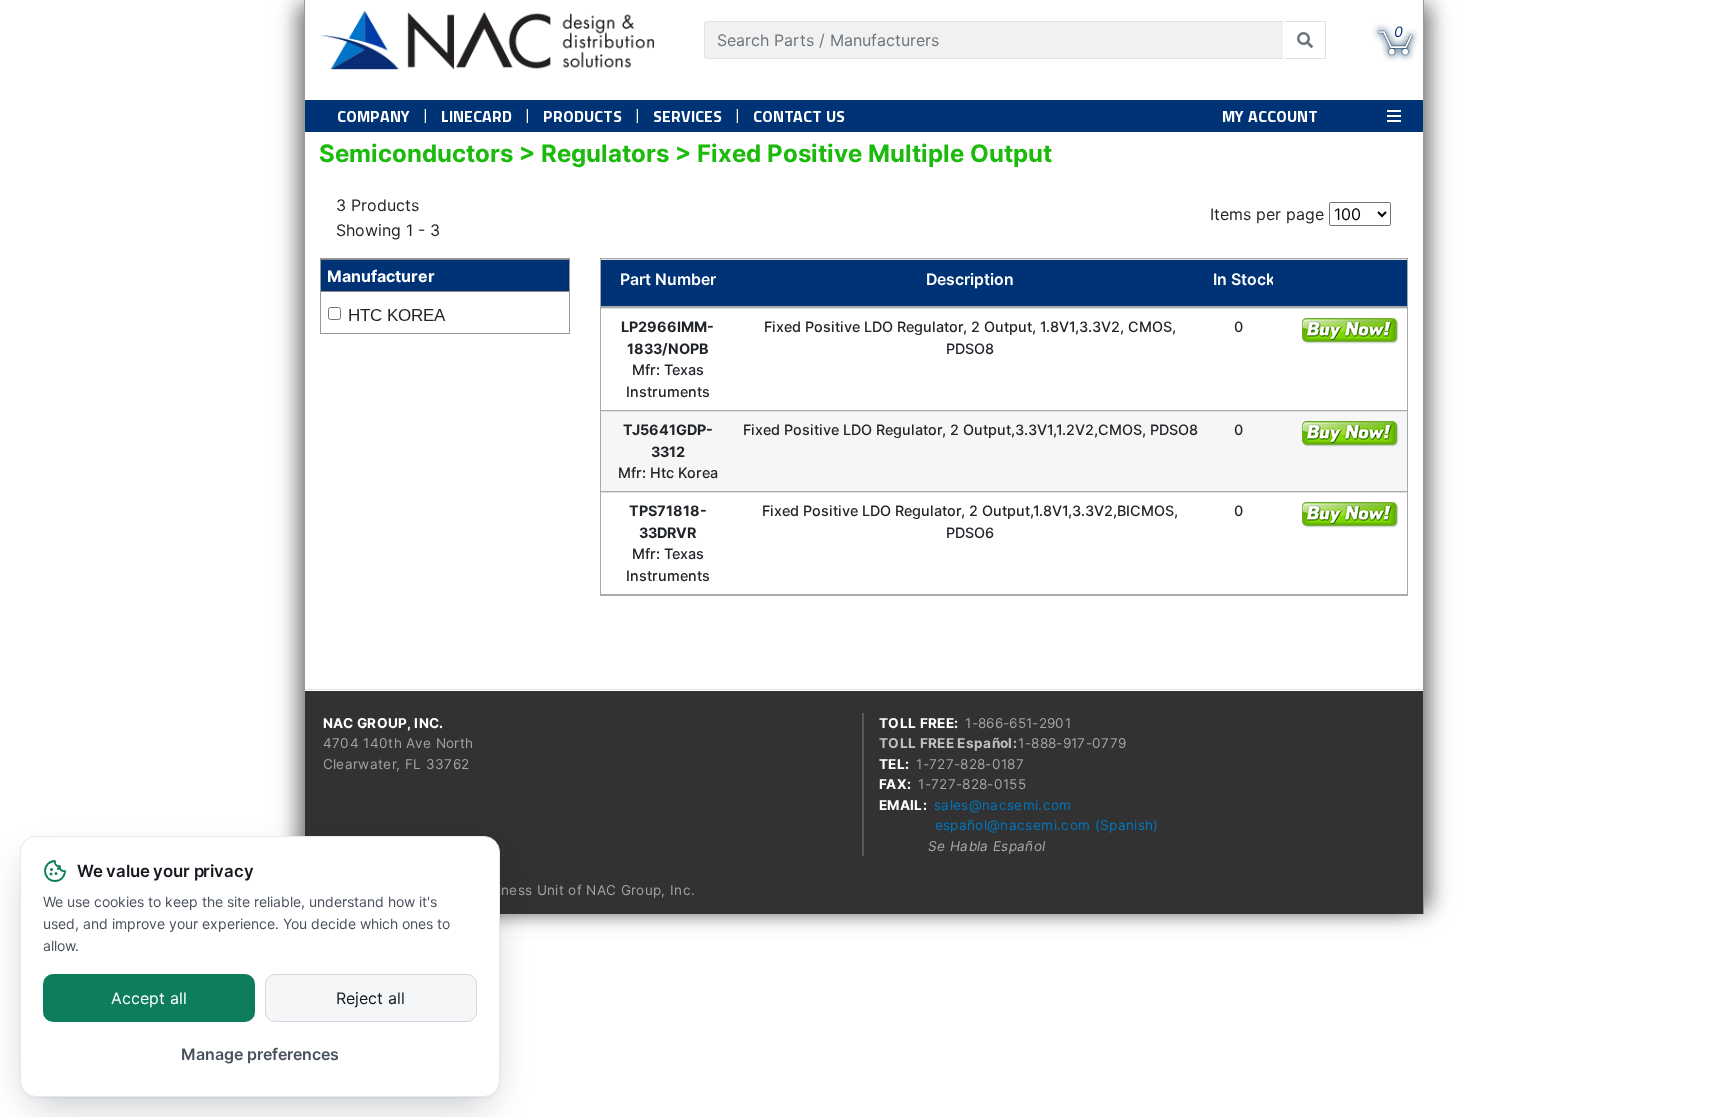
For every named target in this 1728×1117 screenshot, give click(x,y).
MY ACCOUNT (1270, 116)
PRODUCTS (582, 116)
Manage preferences (260, 1054)
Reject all (370, 999)
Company (373, 116)
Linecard (476, 116)
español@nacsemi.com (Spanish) (1047, 825)
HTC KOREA (396, 315)
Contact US (799, 116)
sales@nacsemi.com (1003, 805)
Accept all (149, 999)
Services (687, 116)
